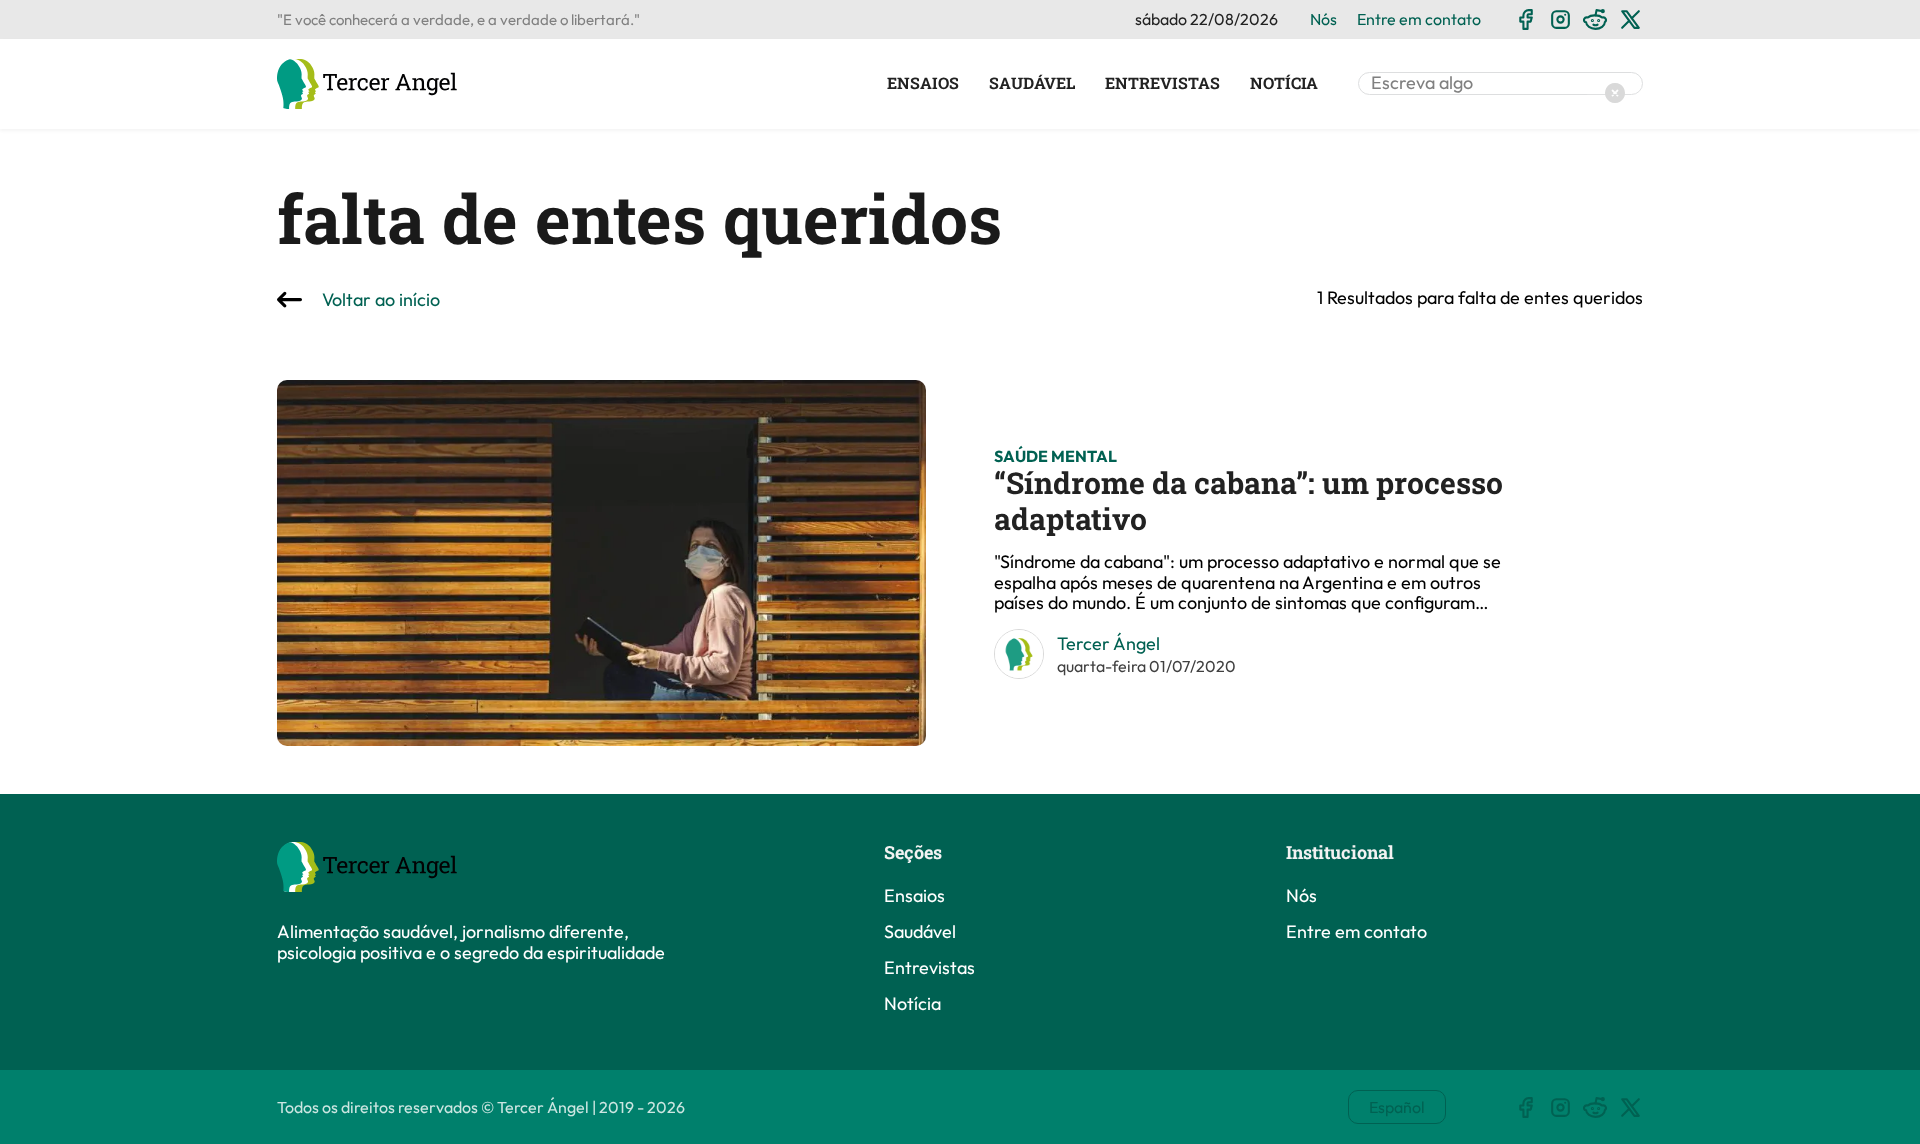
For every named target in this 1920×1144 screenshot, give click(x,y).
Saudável (1032, 83)
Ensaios (923, 83)
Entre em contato (1419, 19)
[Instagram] (1560, 19)
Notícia (1284, 83)
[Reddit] (1595, 19)
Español (1397, 1107)
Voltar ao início (381, 300)
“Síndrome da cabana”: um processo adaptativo (1248, 500)
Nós (1323, 19)
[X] (1630, 19)
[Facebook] (1525, 19)
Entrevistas (1162, 83)
